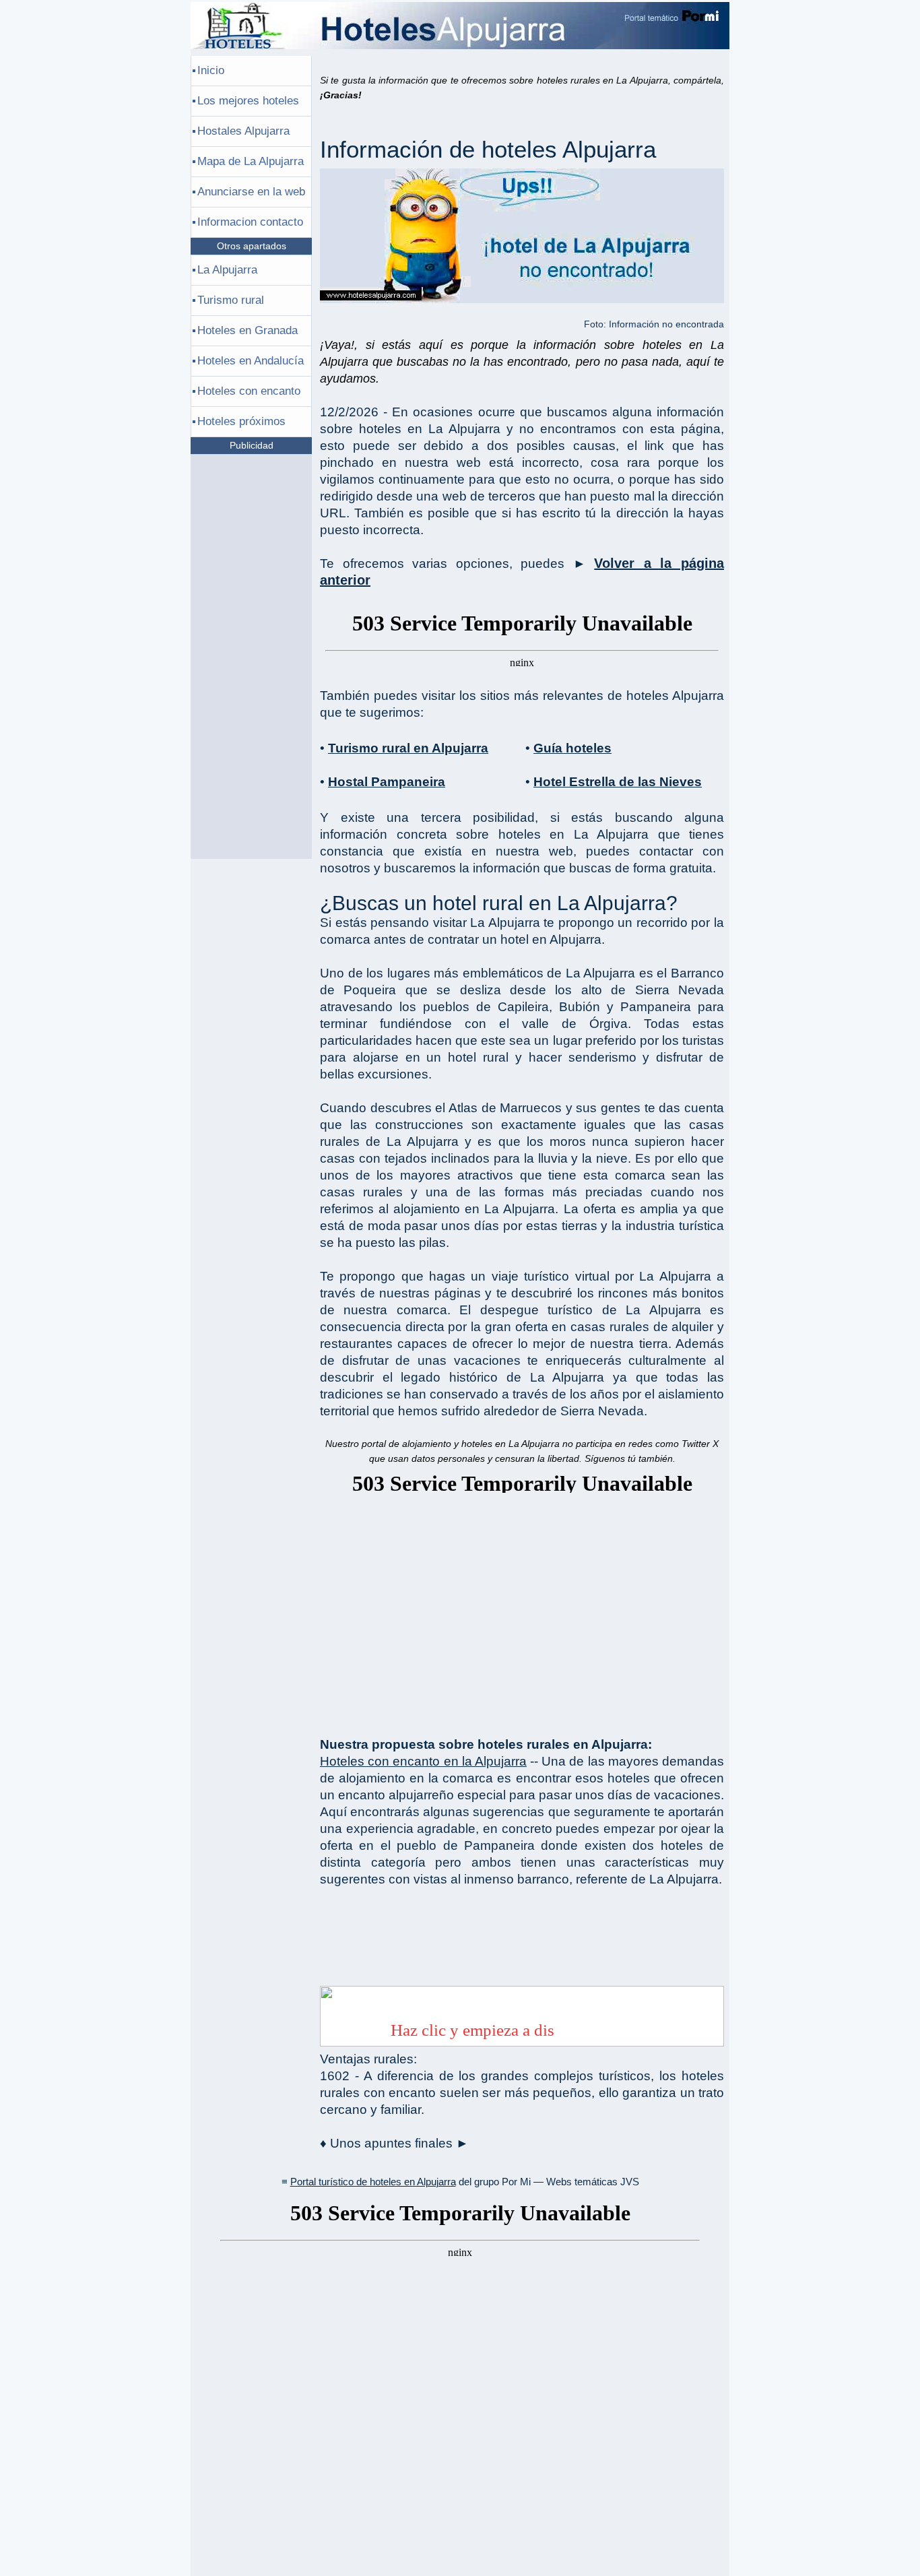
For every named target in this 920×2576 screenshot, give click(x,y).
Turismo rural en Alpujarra (408, 748)
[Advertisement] (522, 1608)
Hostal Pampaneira (387, 782)
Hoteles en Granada (248, 330)
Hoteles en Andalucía (251, 361)
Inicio (211, 70)
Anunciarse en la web (251, 192)
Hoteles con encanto (249, 391)
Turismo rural (231, 300)
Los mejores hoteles (248, 101)
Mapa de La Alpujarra (251, 161)
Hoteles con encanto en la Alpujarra (423, 1761)
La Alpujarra (227, 270)
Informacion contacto (250, 222)
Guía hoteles (572, 748)
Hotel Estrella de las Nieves (618, 782)
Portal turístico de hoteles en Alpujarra (373, 2182)
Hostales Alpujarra (243, 131)
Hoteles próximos (241, 421)
